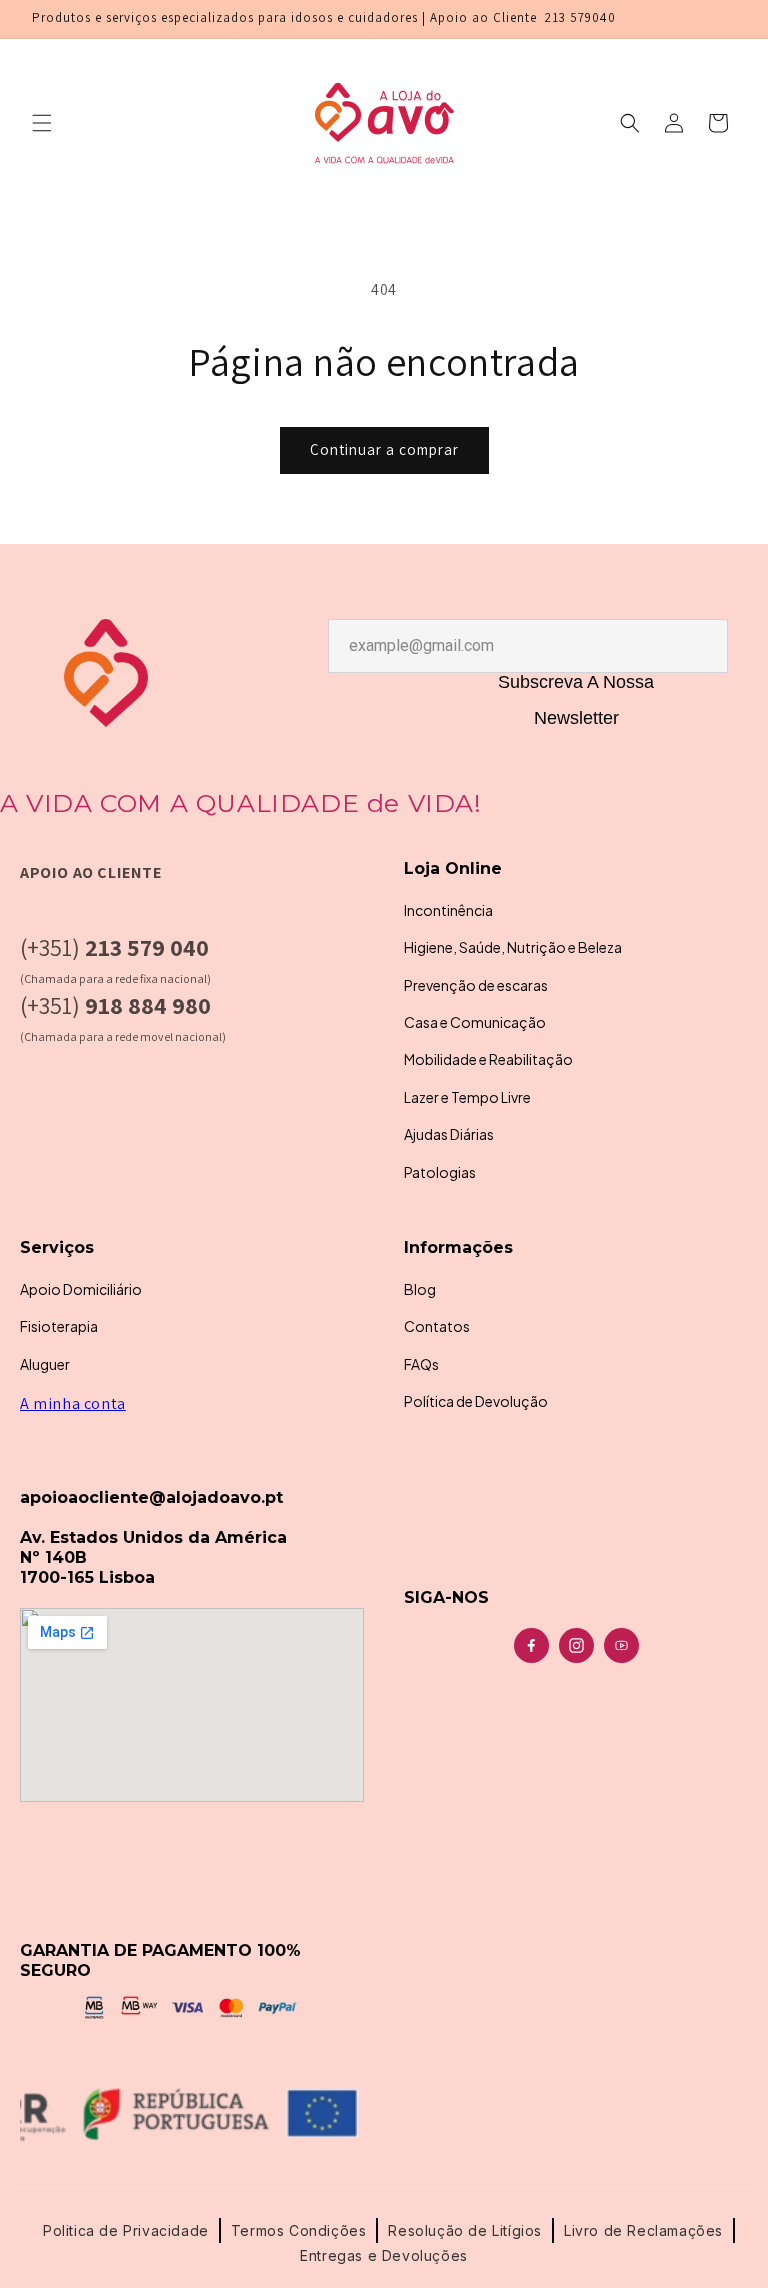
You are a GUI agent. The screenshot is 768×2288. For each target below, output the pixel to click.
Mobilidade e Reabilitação (488, 1059)
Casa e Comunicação (475, 1022)
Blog (420, 1289)
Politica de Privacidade (126, 2230)
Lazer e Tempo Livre (467, 1097)
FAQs (421, 1364)
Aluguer (45, 1364)
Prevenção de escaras (476, 985)
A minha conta (73, 1403)
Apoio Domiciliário (81, 1289)
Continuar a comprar (384, 449)
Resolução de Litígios (465, 2230)
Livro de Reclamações (643, 2230)
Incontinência (448, 910)
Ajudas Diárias (449, 1134)
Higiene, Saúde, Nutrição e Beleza (513, 947)
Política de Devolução (476, 1401)
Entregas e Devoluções (384, 2255)
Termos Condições (299, 2230)
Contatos (437, 1326)
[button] (42, 123)
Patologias (440, 1172)
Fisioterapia (59, 1326)
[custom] (531, 1645)
